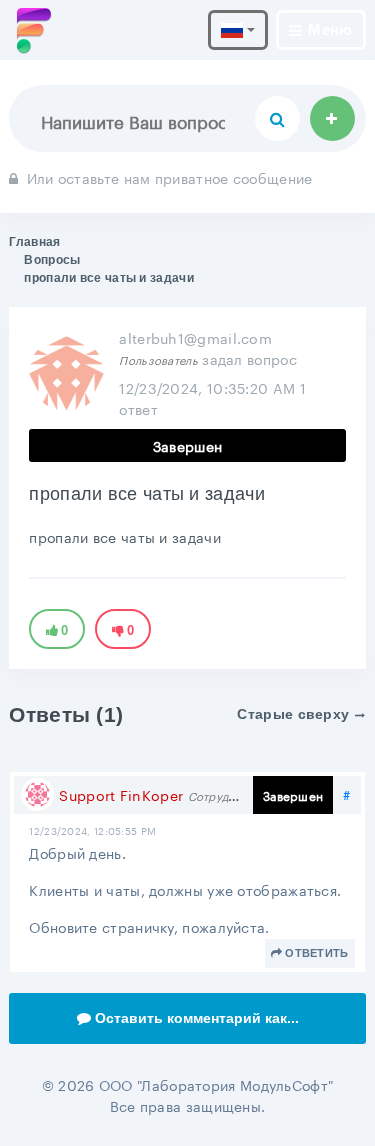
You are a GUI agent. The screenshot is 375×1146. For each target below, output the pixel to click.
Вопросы (52, 260)
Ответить (316, 953)
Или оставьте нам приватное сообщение (169, 177)
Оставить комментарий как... (197, 1018)
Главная (34, 242)
